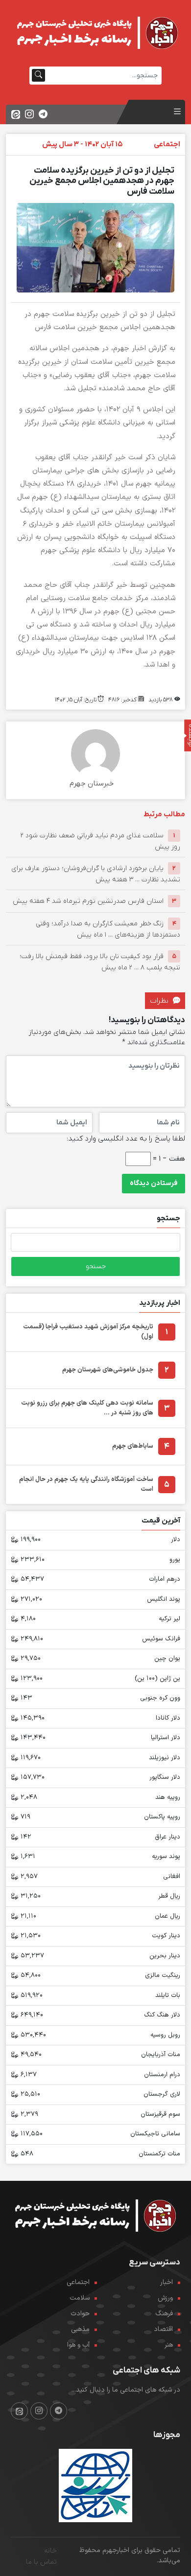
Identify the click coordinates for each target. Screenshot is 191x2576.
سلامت (80, 2298)
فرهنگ (164, 2314)
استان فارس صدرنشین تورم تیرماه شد (88, 901)
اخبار (167, 2282)
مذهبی (80, 2329)
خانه (50, 2551)
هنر (169, 2345)
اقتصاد (163, 2329)
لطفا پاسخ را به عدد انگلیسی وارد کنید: (126, 1139)
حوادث (80, 2314)
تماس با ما (41, 2562)
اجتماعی (78, 2282)
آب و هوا (78, 2345)
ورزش (165, 2298)
